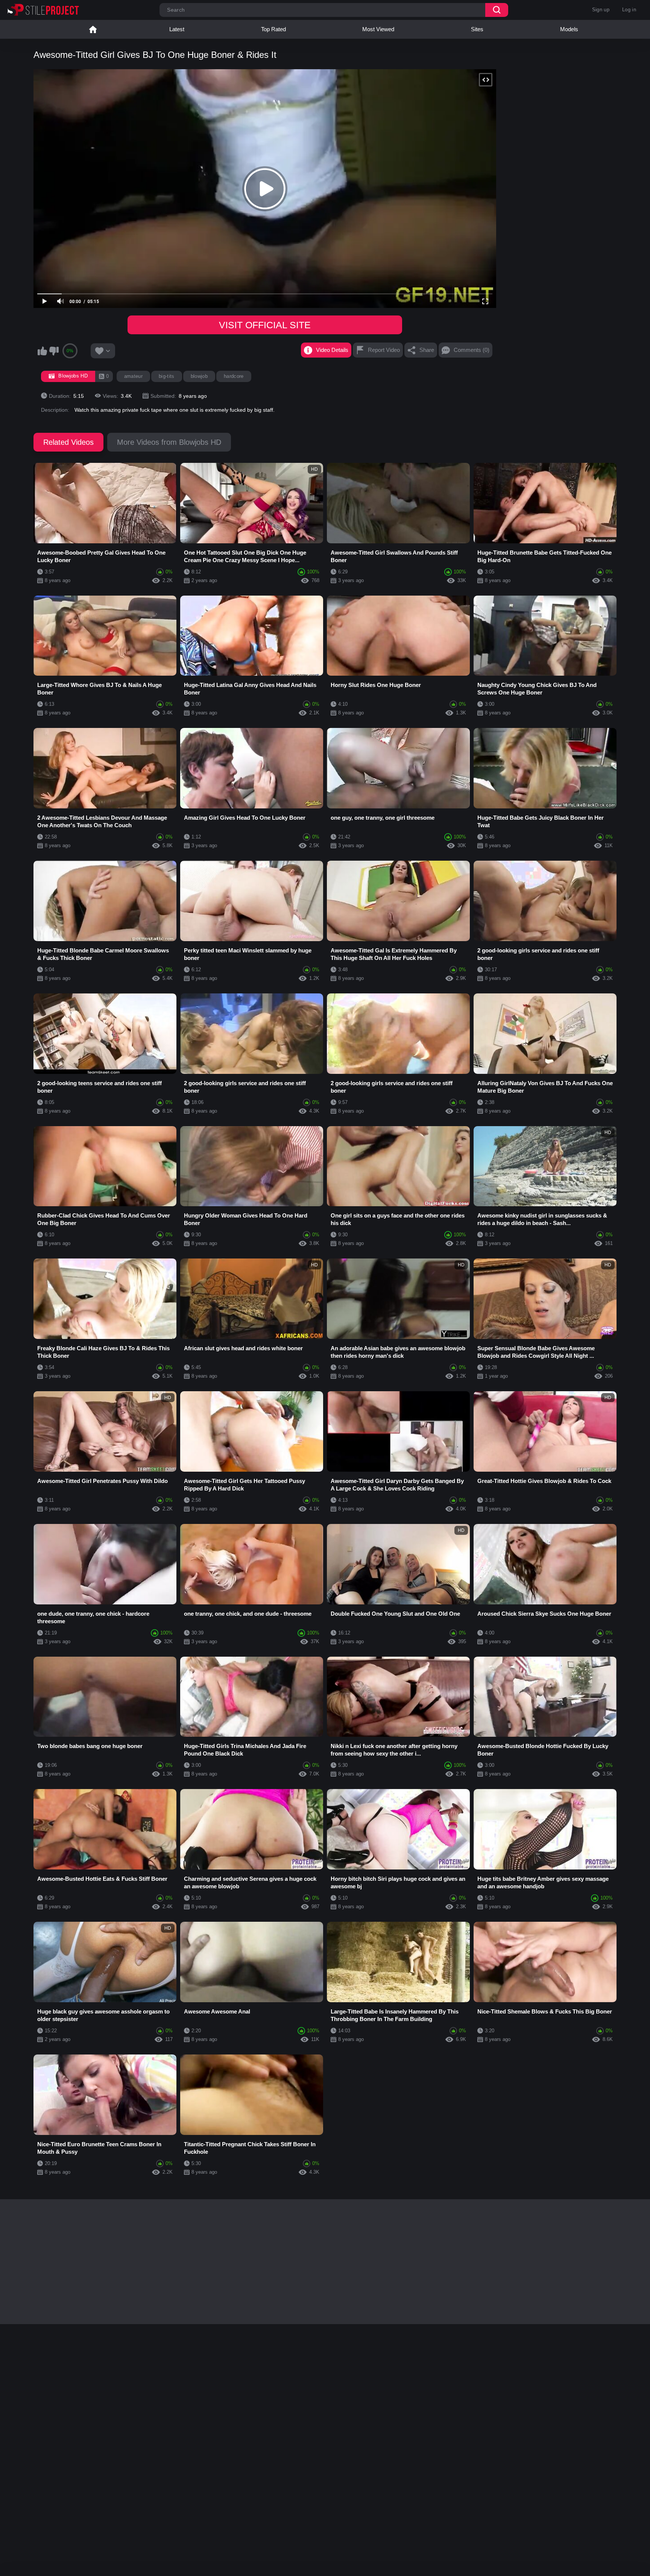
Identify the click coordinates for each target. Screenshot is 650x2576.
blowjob (199, 376)
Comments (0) (472, 350)
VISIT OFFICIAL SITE (265, 325)
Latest (177, 29)
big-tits (167, 376)
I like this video (42, 351)
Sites (477, 29)
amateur (133, 376)
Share (427, 350)
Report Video (384, 350)
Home (93, 29)
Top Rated (273, 29)
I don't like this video (54, 351)
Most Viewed (378, 29)
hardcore (234, 376)
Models (569, 29)
